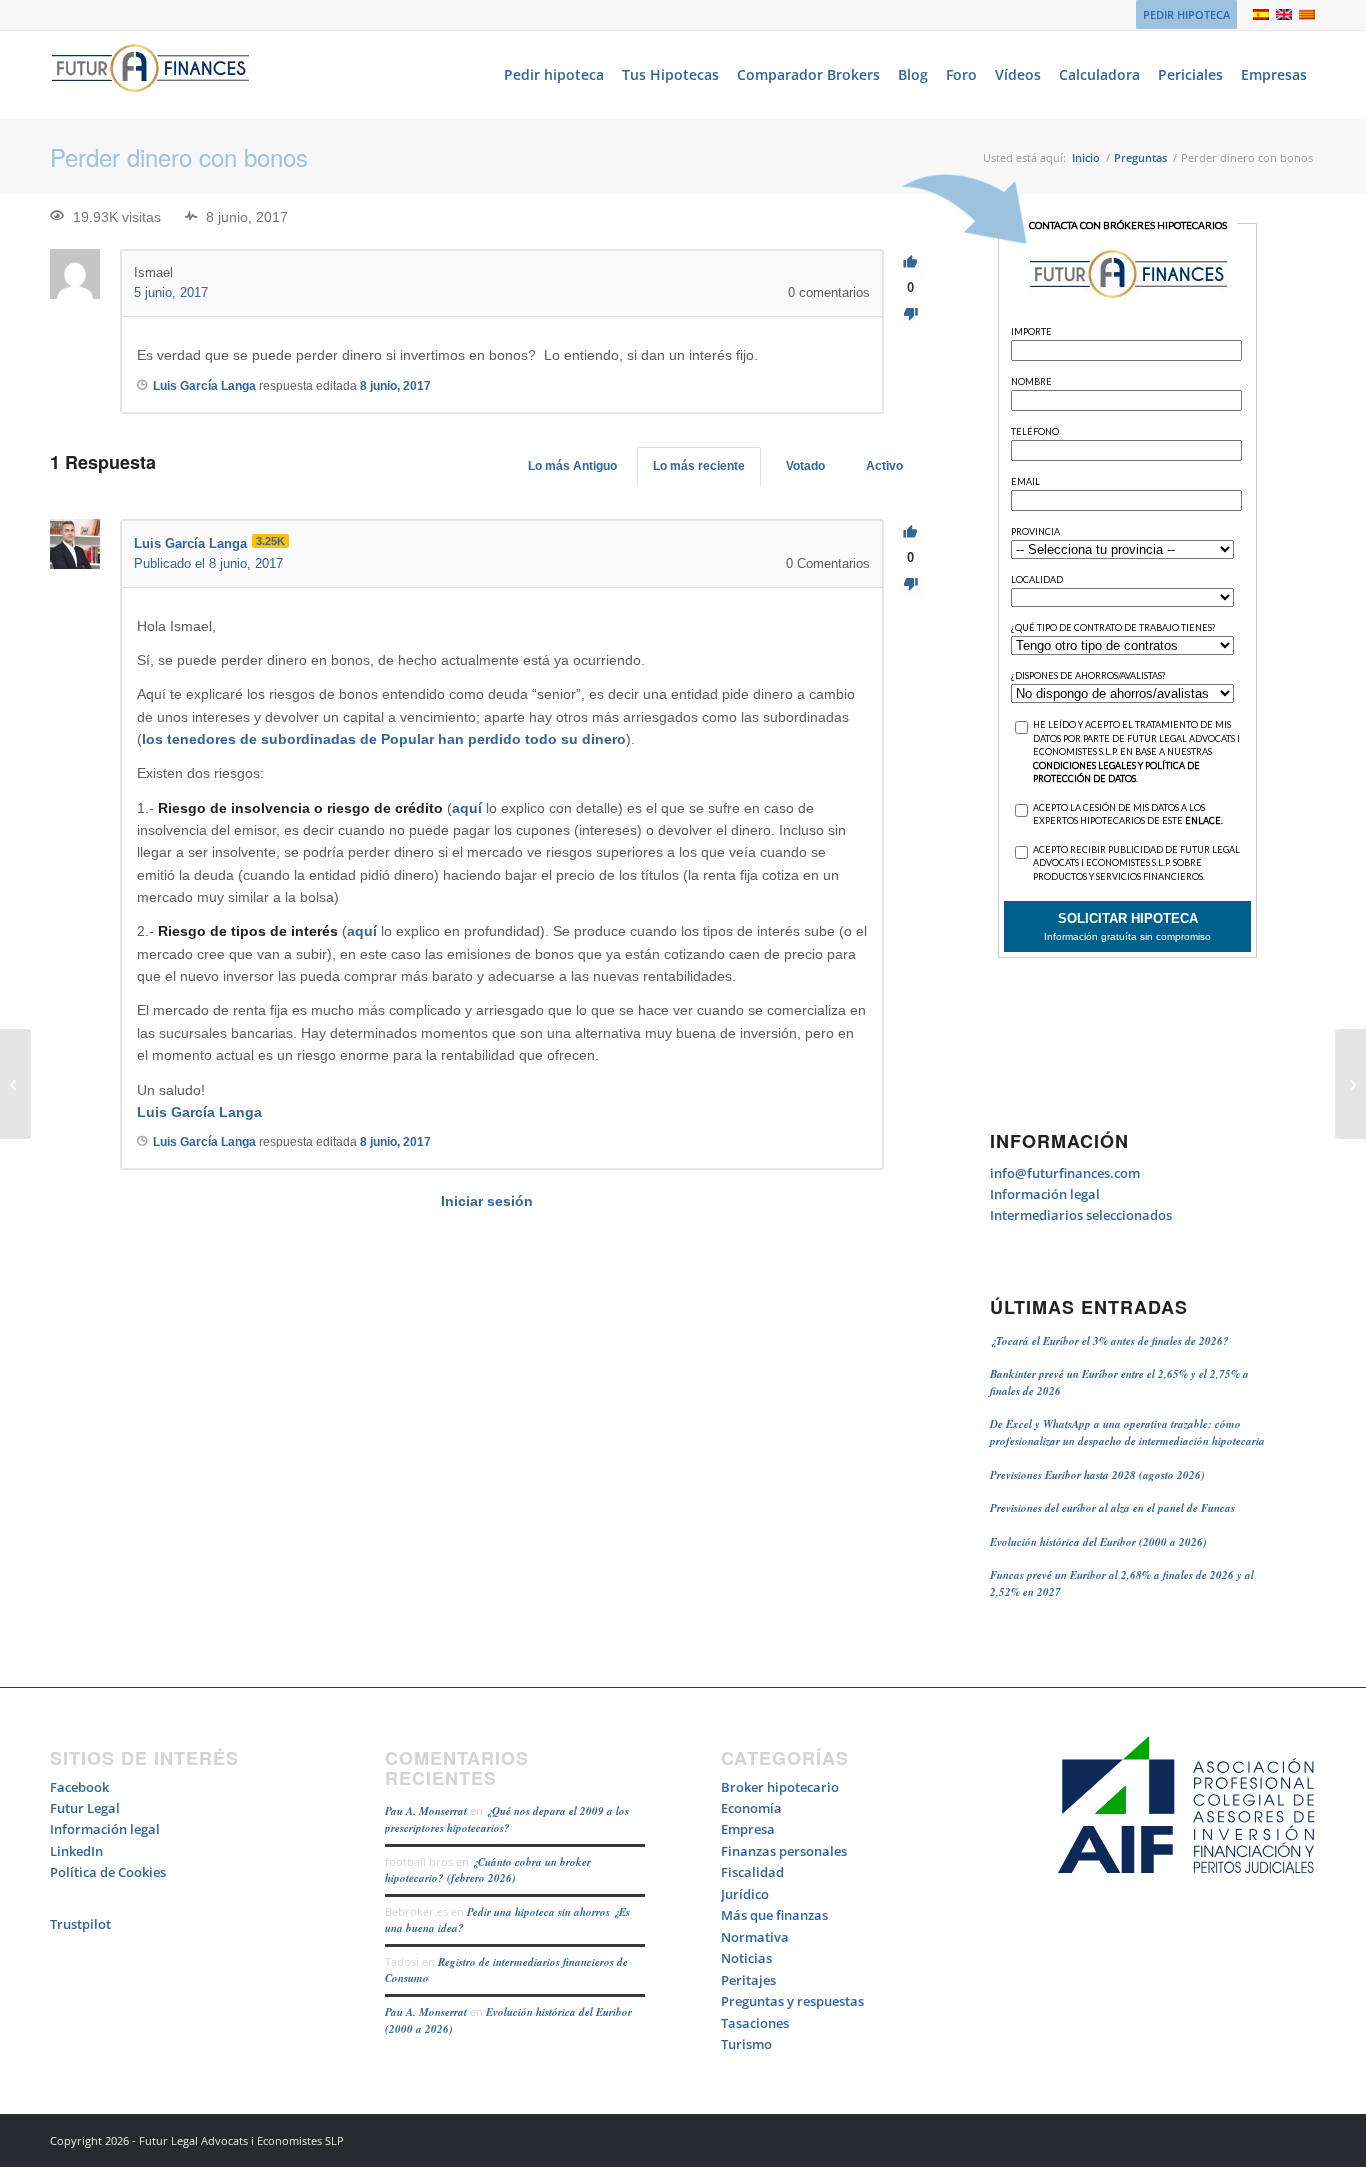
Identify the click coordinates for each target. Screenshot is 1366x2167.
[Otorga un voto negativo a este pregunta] (910, 314)
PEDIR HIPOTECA (1186, 14)
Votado (805, 466)
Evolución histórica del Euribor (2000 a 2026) (1098, 1542)
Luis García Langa (199, 1112)
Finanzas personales (784, 1851)
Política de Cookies (108, 1872)
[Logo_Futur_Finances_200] (150, 75)
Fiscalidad (752, 1872)
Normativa (755, 1937)
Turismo (746, 2044)
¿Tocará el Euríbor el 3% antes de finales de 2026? (1109, 1341)
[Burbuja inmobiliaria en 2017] (15, 1084)
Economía (751, 1808)
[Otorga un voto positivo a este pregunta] (910, 262)
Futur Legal (85, 1808)
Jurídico (745, 1894)
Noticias (746, 1958)
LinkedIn (76, 1851)
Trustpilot (80, 1924)
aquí (469, 808)
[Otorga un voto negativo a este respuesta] (910, 584)
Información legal (1045, 1194)
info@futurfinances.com (1065, 1173)
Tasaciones (755, 2023)
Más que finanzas (774, 1915)
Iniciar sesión (487, 1201)
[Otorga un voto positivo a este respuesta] (910, 532)
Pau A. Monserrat (426, 1811)
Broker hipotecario (780, 1787)
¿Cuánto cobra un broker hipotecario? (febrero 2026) (488, 1870)
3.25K (270, 541)
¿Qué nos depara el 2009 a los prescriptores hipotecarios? (507, 1819)
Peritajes (748, 1980)
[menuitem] (1181, 15)
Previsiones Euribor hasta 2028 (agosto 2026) (1097, 1475)
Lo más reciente (699, 466)
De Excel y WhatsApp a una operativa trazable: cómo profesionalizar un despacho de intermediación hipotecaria (1127, 1432)
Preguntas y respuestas (792, 2001)
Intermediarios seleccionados (1081, 1215)
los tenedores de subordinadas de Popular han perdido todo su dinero (384, 739)
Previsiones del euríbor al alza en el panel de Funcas (1112, 1508)
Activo (884, 466)
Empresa (748, 1829)
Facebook (79, 1787)
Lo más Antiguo (572, 466)
